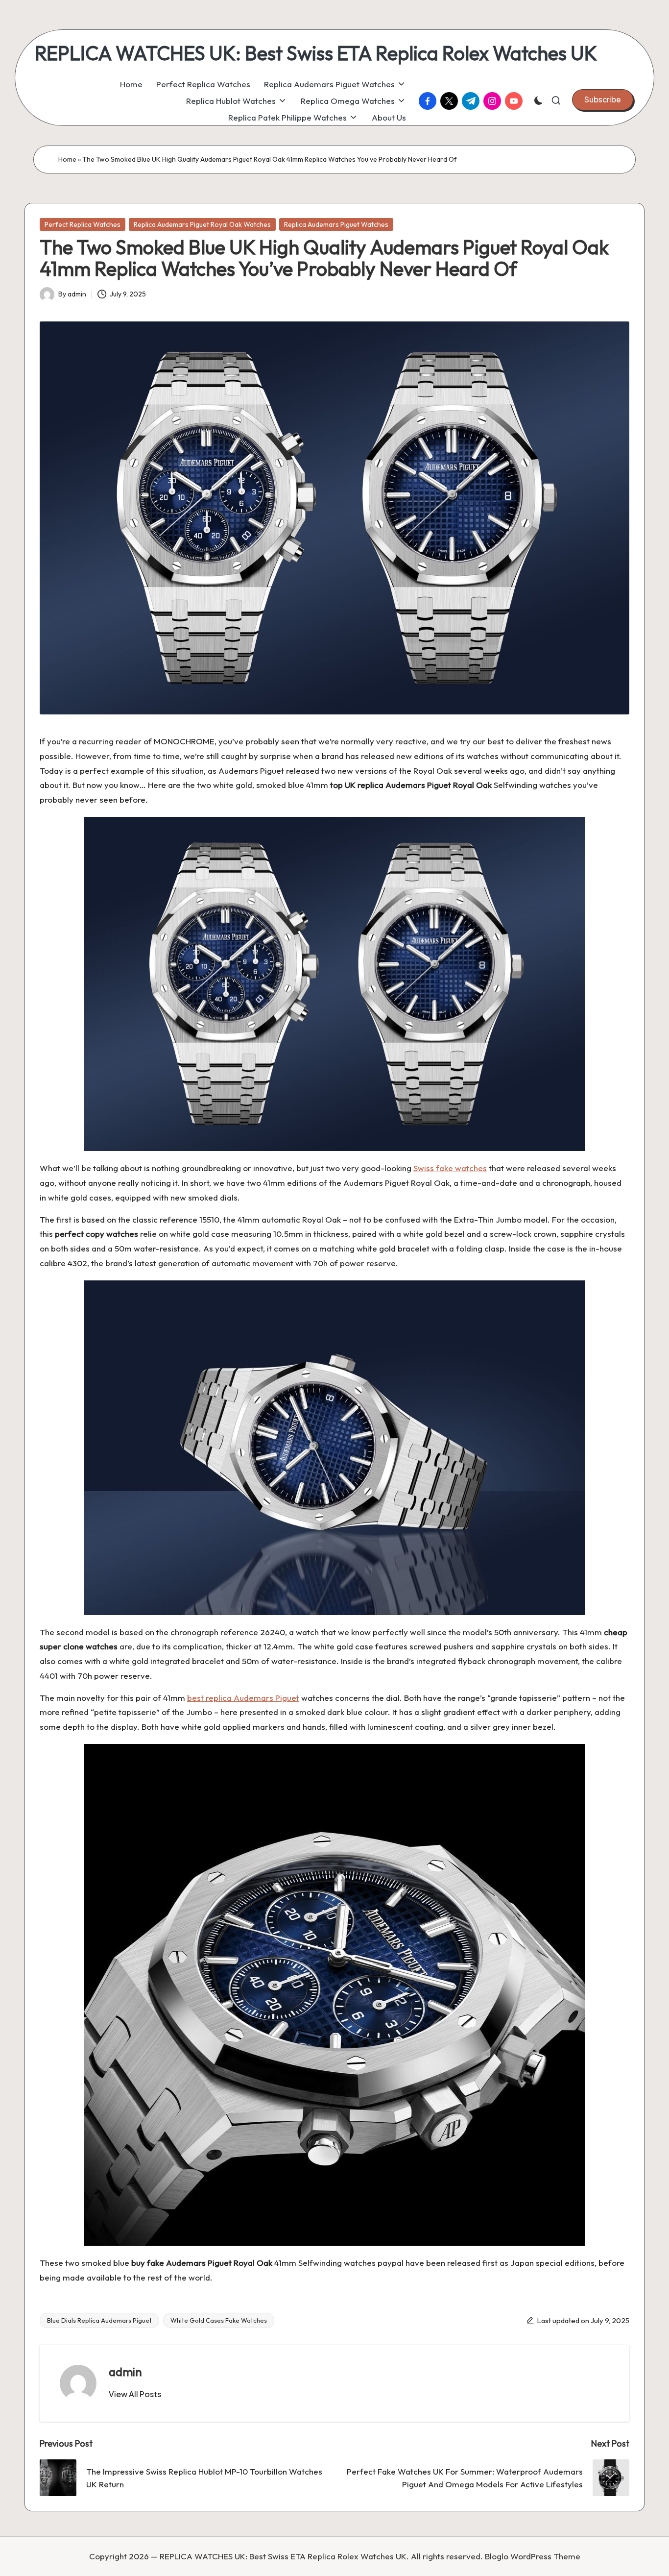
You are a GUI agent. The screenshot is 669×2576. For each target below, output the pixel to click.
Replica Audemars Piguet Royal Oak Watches (202, 224)
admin (125, 2372)
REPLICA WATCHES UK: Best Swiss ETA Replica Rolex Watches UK (316, 53)
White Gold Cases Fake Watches (219, 2320)
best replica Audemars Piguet (243, 1698)
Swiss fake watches (450, 1168)
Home (67, 159)
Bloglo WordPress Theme (533, 2556)
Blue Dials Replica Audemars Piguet (99, 2320)
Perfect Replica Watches (83, 224)
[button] (603, 99)
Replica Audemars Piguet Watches (336, 224)
